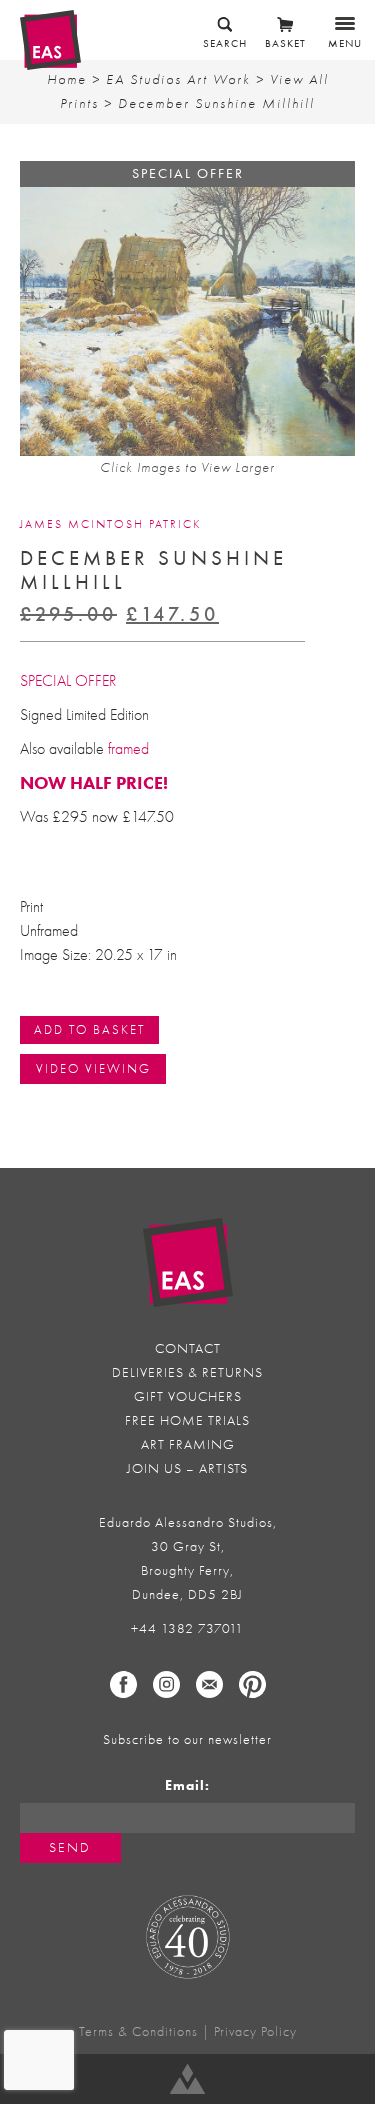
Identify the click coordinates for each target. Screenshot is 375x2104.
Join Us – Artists (187, 1468)
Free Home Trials (187, 1420)
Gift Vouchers (188, 1396)
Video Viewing (93, 1068)
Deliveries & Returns (187, 1372)
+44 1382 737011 (187, 1628)
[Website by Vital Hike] (187, 2079)
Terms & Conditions (138, 2031)
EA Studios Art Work (178, 79)
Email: (187, 1785)
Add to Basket (89, 1029)
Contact (188, 1348)
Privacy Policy (255, 2031)
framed (128, 749)
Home (67, 79)
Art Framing (188, 1444)
